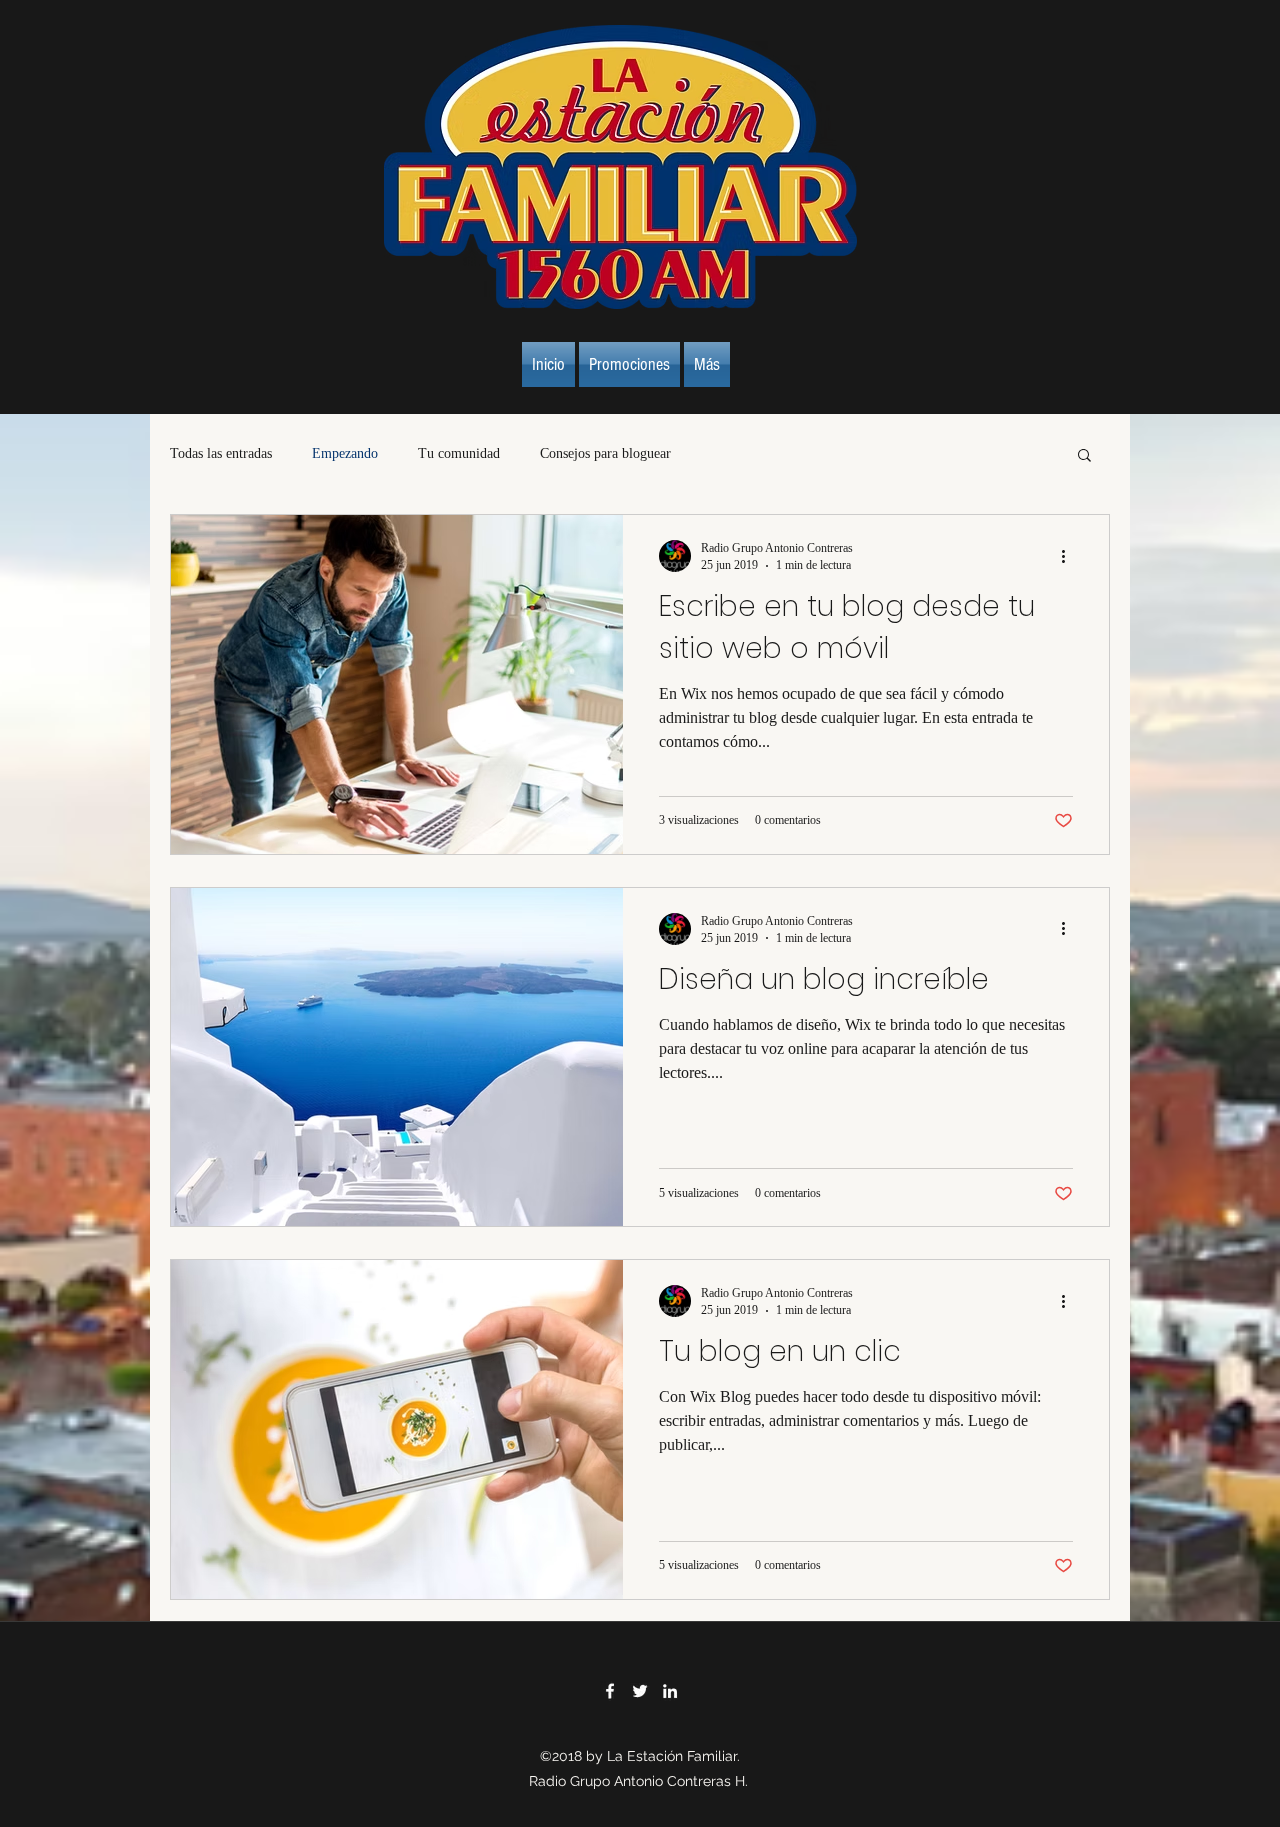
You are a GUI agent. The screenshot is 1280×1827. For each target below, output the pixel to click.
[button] (1084, 456)
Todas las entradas (221, 453)
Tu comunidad (459, 453)
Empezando (345, 453)
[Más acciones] (1070, 556)
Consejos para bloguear (605, 453)
